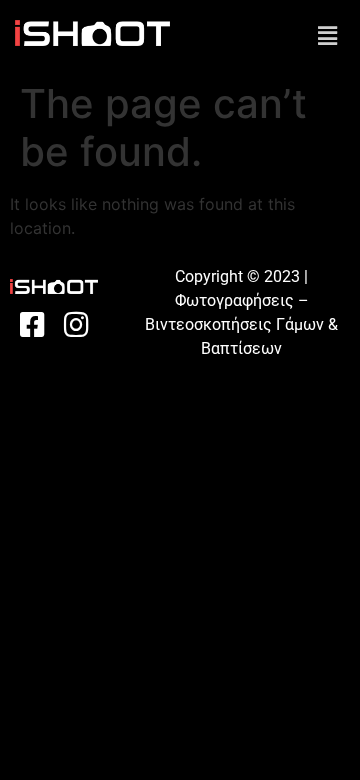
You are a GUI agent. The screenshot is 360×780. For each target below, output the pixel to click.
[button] (328, 35)
